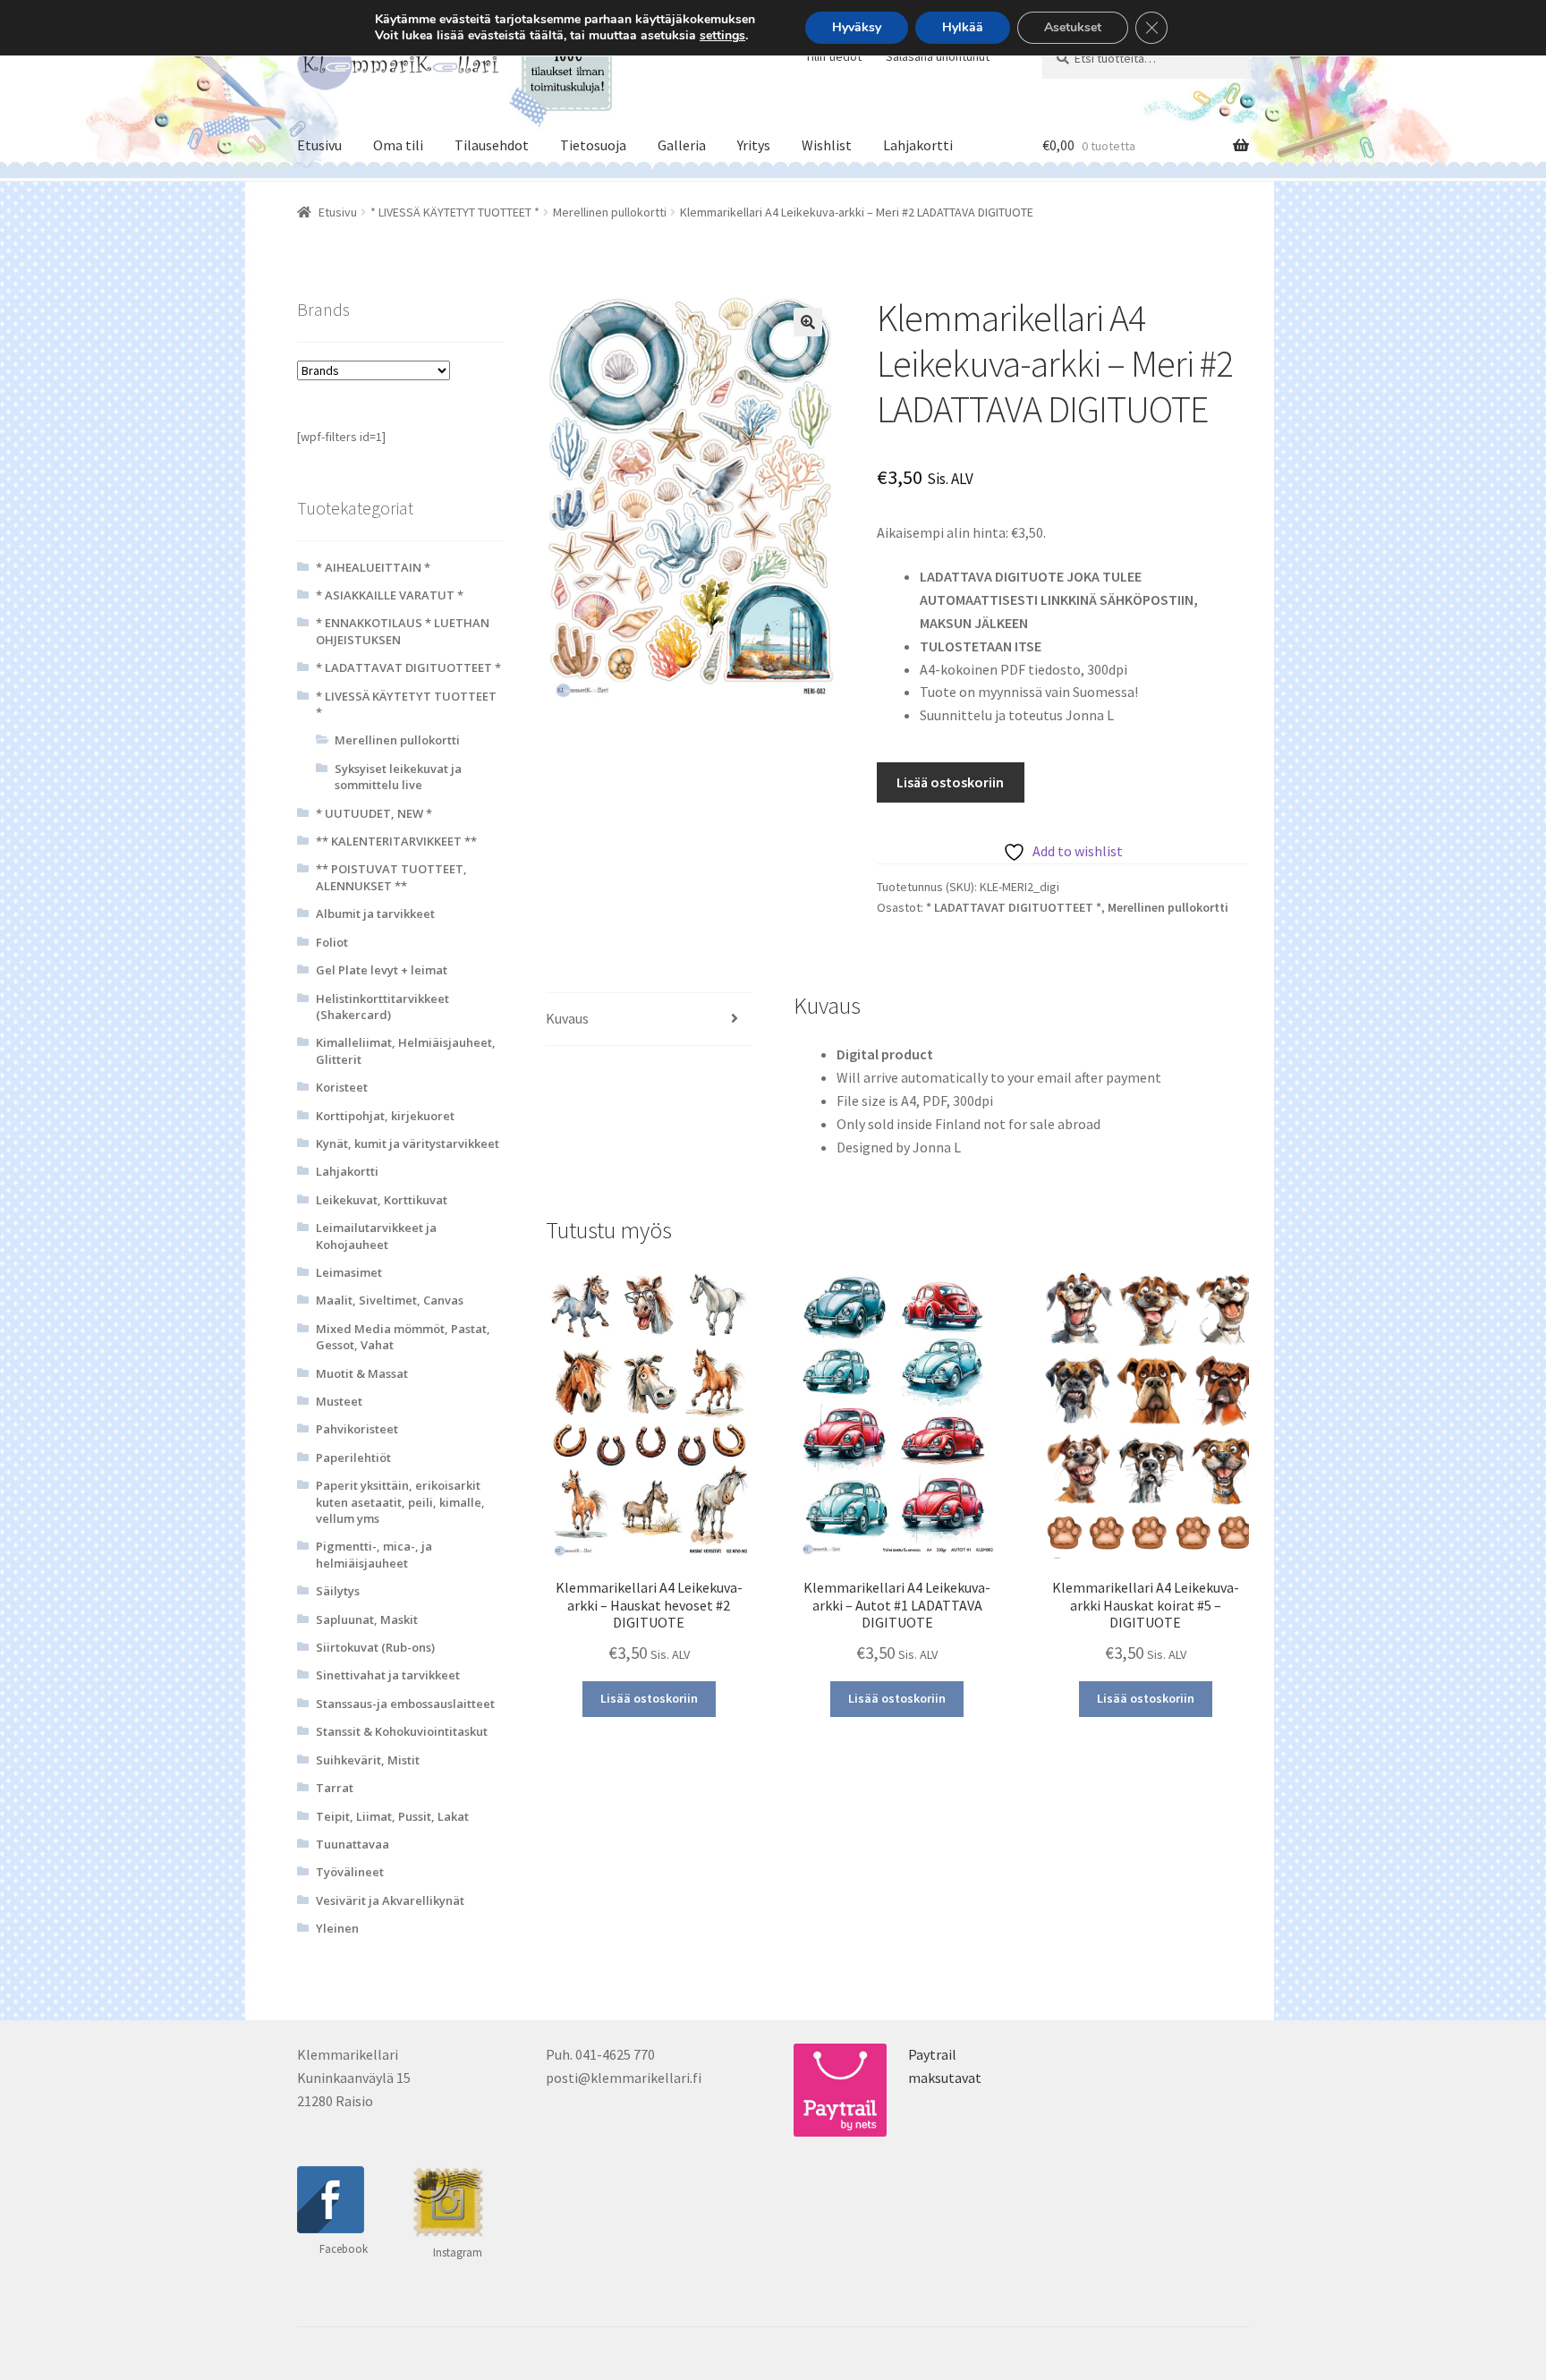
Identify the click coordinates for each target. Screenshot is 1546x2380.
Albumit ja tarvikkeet (375, 914)
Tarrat (335, 1788)
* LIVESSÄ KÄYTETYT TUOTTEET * (455, 212)
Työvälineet (350, 1872)
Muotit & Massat (362, 1373)
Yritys (754, 145)
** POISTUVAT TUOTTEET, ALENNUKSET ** (391, 877)
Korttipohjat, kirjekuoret (385, 1116)
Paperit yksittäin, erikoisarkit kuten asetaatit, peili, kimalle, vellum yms (400, 1502)
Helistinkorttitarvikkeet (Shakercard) (382, 1007)
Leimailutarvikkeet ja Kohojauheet (376, 1236)
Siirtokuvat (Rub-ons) (375, 1647)
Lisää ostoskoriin (950, 782)
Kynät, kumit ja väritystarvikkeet (408, 1143)
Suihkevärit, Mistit (368, 1760)
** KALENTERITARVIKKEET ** (396, 841)
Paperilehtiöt (353, 1458)
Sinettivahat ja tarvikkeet (388, 1675)
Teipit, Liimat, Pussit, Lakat (392, 1816)
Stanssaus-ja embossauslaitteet (405, 1704)
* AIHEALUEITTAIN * (373, 567)
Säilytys (338, 1591)
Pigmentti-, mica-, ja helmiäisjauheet (374, 1554)
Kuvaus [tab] (567, 1018)
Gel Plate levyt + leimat (382, 970)
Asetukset (1073, 27)
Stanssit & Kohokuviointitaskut (402, 1731)
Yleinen (337, 1928)
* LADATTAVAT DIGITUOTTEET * (1014, 907)
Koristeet (342, 1087)
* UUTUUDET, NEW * (374, 813)
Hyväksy (857, 27)
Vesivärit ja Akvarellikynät (390, 1900)
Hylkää (963, 27)
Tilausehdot (492, 145)
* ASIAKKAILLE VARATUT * (390, 595)
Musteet (339, 1401)
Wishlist (827, 145)
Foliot (332, 942)
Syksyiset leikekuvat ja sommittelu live (398, 777)
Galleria (682, 145)
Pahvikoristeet (357, 1429)
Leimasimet (349, 1272)
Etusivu (319, 145)
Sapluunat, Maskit (367, 1619)
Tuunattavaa (353, 1844)
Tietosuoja (593, 145)
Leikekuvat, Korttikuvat (382, 1200)
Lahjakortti (918, 145)
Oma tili (398, 145)
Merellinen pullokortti (610, 212)
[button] (808, 322)
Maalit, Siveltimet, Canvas (390, 1300)
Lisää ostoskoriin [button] (649, 1698)
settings (722, 36)
